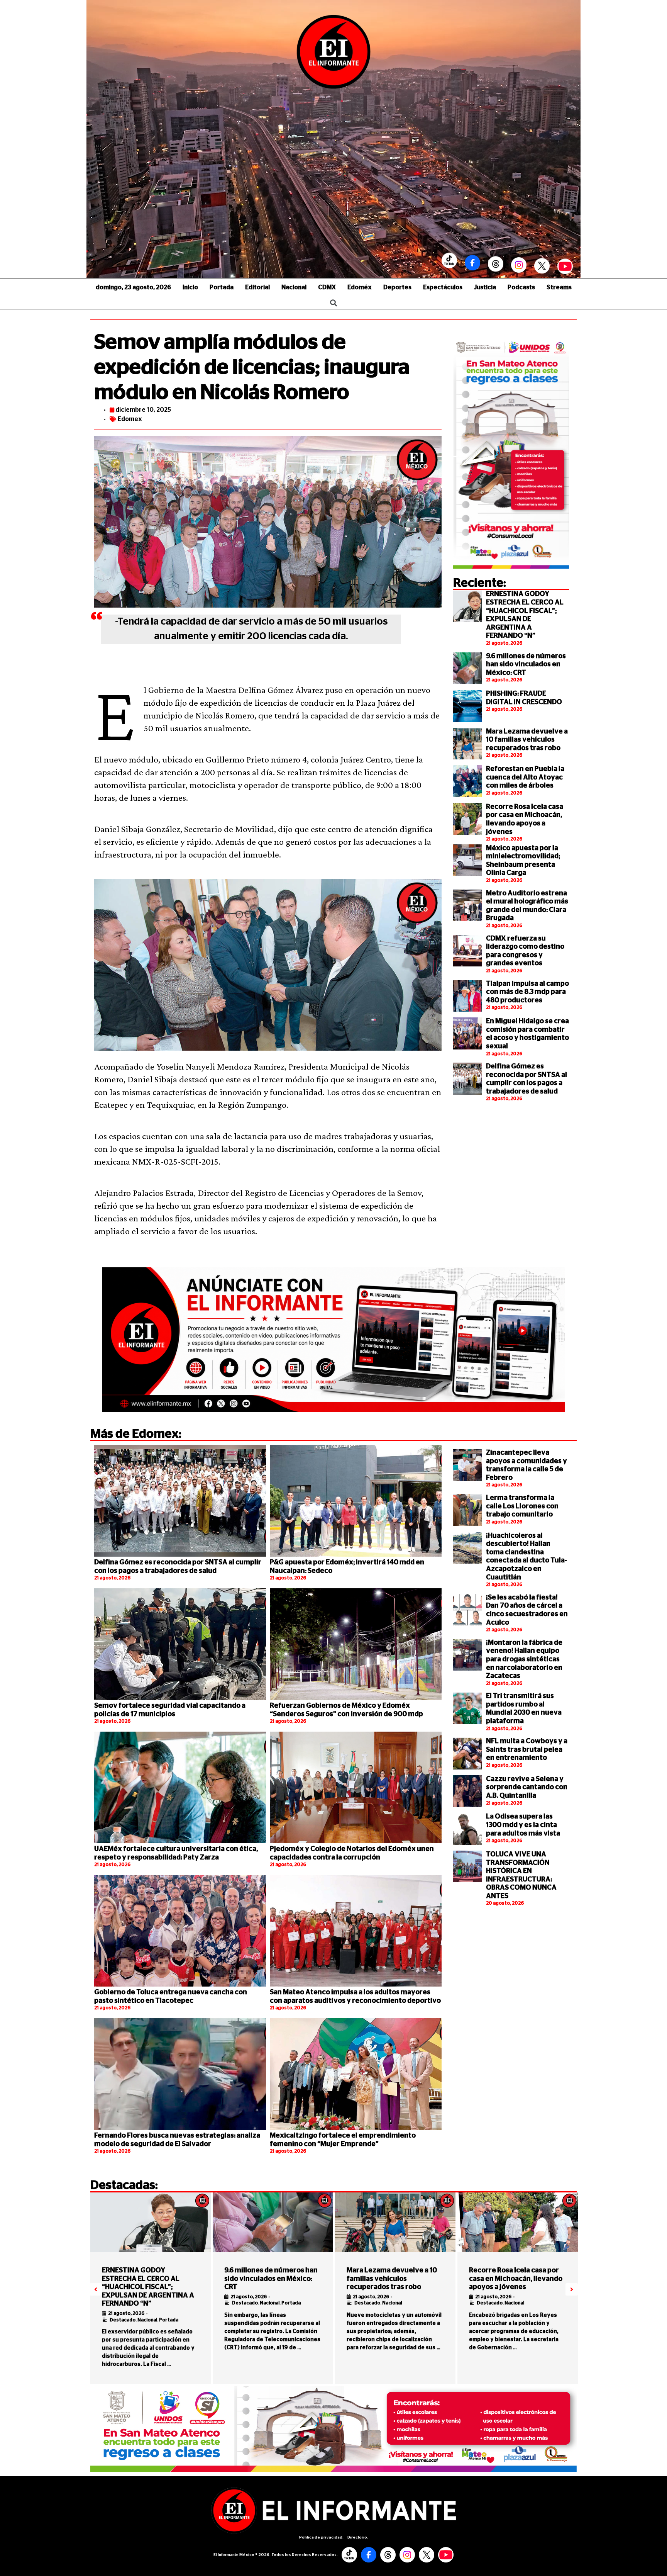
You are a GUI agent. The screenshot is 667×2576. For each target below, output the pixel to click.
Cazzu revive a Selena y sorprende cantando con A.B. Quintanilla (527, 1787)
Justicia (485, 287)
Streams (559, 287)
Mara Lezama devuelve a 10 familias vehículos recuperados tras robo (527, 740)
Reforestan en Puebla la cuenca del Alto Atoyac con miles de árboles (525, 777)
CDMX (327, 287)
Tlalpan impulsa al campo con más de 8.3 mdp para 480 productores (527, 992)
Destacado (123, 2320)
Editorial (257, 287)
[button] (96, 2289)
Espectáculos (443, 287)
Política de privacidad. (321, 2537)
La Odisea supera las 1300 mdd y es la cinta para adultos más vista (523, 1825)
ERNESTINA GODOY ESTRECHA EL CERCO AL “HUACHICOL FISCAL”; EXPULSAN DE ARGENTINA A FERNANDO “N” (148, 2287)
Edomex (130, 419)
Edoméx (360, 287)
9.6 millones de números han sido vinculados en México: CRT (526, 665)
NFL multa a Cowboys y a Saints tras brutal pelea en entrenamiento (527, 1750)
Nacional (294, 287)
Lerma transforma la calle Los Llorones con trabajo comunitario (522, 1506)
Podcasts (521, 287)
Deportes (397, 287)
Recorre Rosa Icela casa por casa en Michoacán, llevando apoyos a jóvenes (516, 2279)
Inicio (190, 287)
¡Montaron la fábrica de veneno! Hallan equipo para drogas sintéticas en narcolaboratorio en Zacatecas (524, 1659)
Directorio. (358, 2537)
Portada (222, 287)
